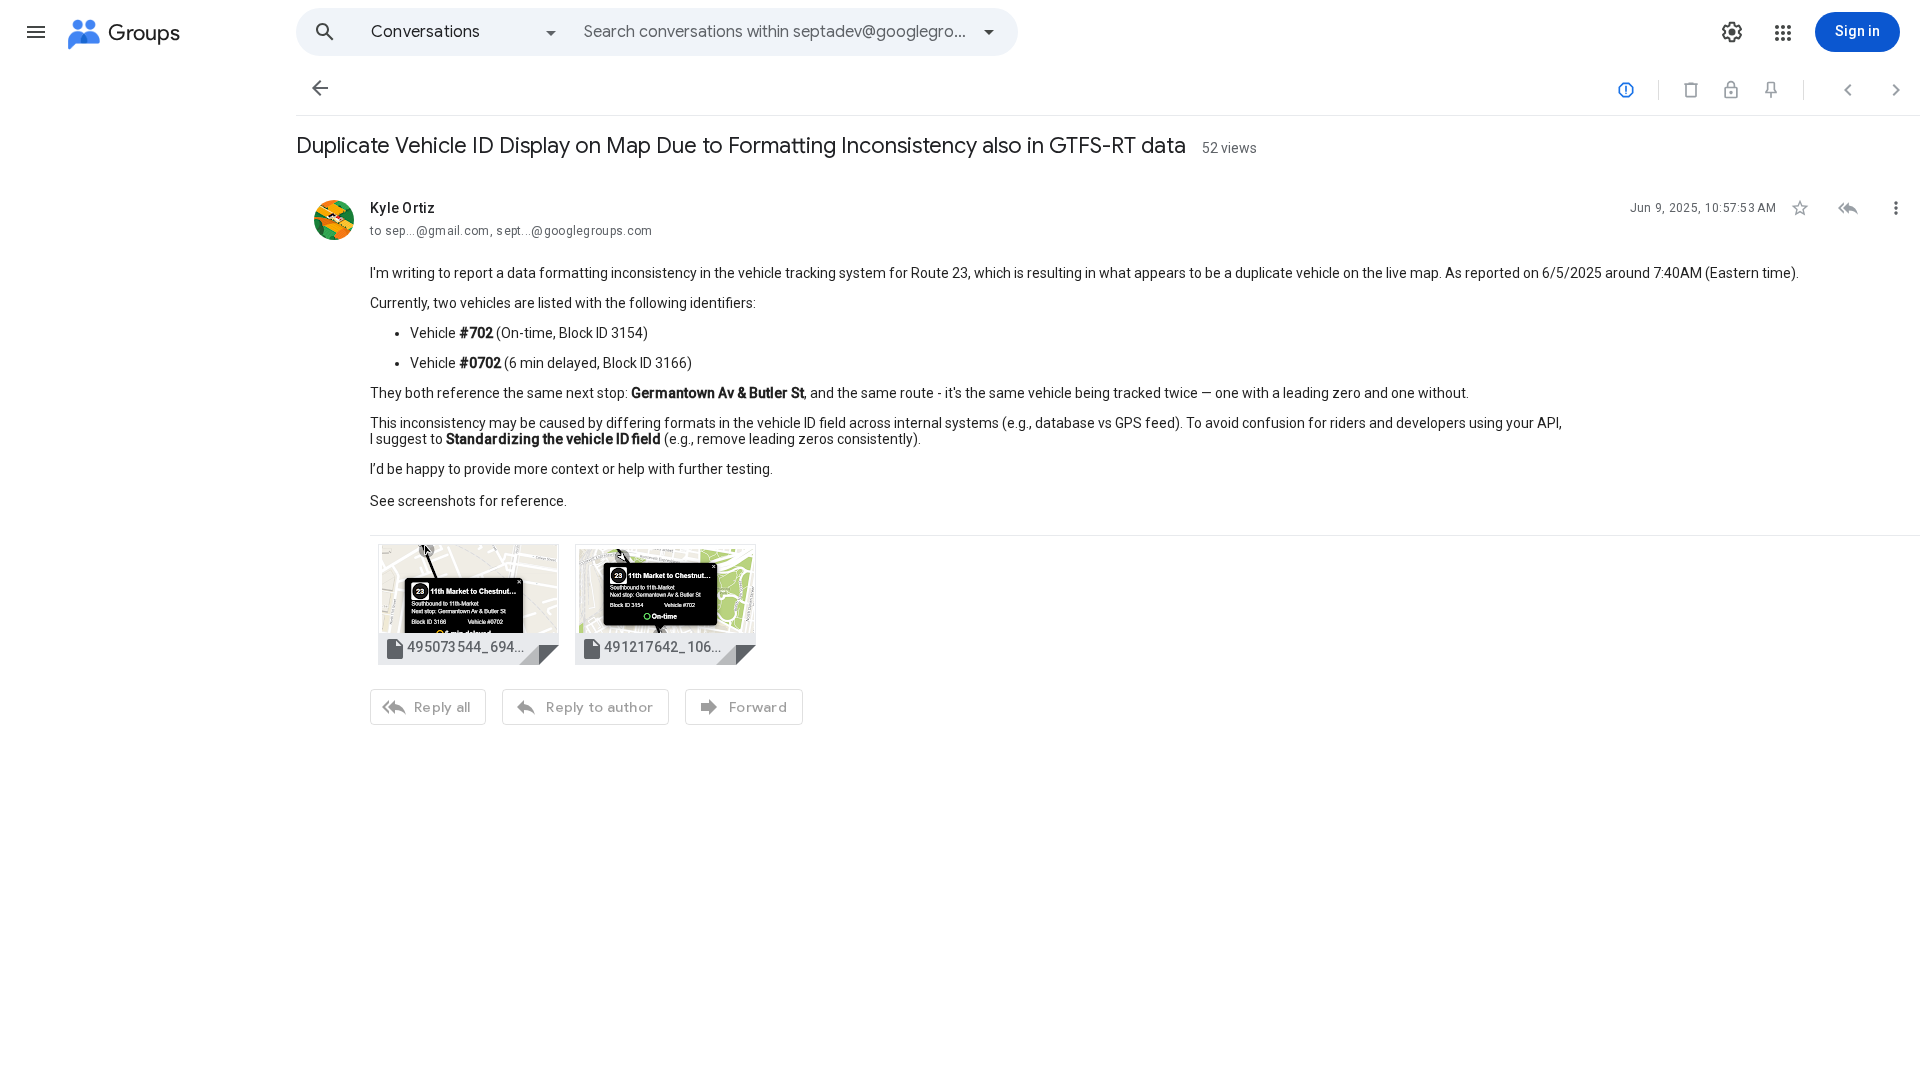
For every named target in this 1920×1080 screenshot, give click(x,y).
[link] (468, 604)
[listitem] (1108, 460)
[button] (36, 32)
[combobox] (776, 32)
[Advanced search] (989, 32)
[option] (465, 32)
